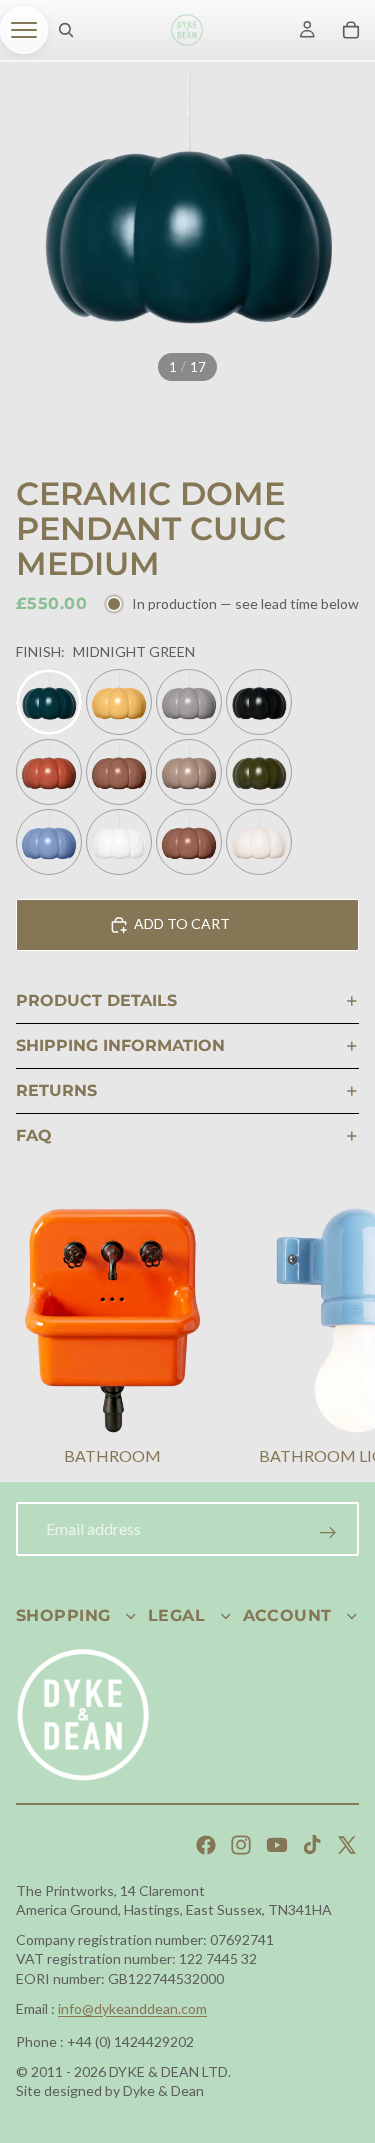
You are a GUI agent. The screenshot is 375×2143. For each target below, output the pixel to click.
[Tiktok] (312, 1845)
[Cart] (351, 30)
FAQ (34, 1135)
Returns (56, 1090)
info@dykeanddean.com (132, 2008)
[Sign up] (328, 1533)
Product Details (96, 1000)
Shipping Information (120, 1045)
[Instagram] (241, 1845)
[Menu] (24, 30)
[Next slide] (335, 1339)
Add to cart (182, 923)
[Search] (66, 30)
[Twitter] (347, 1845)
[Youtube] (277, 1845)
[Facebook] (206, 1845)
